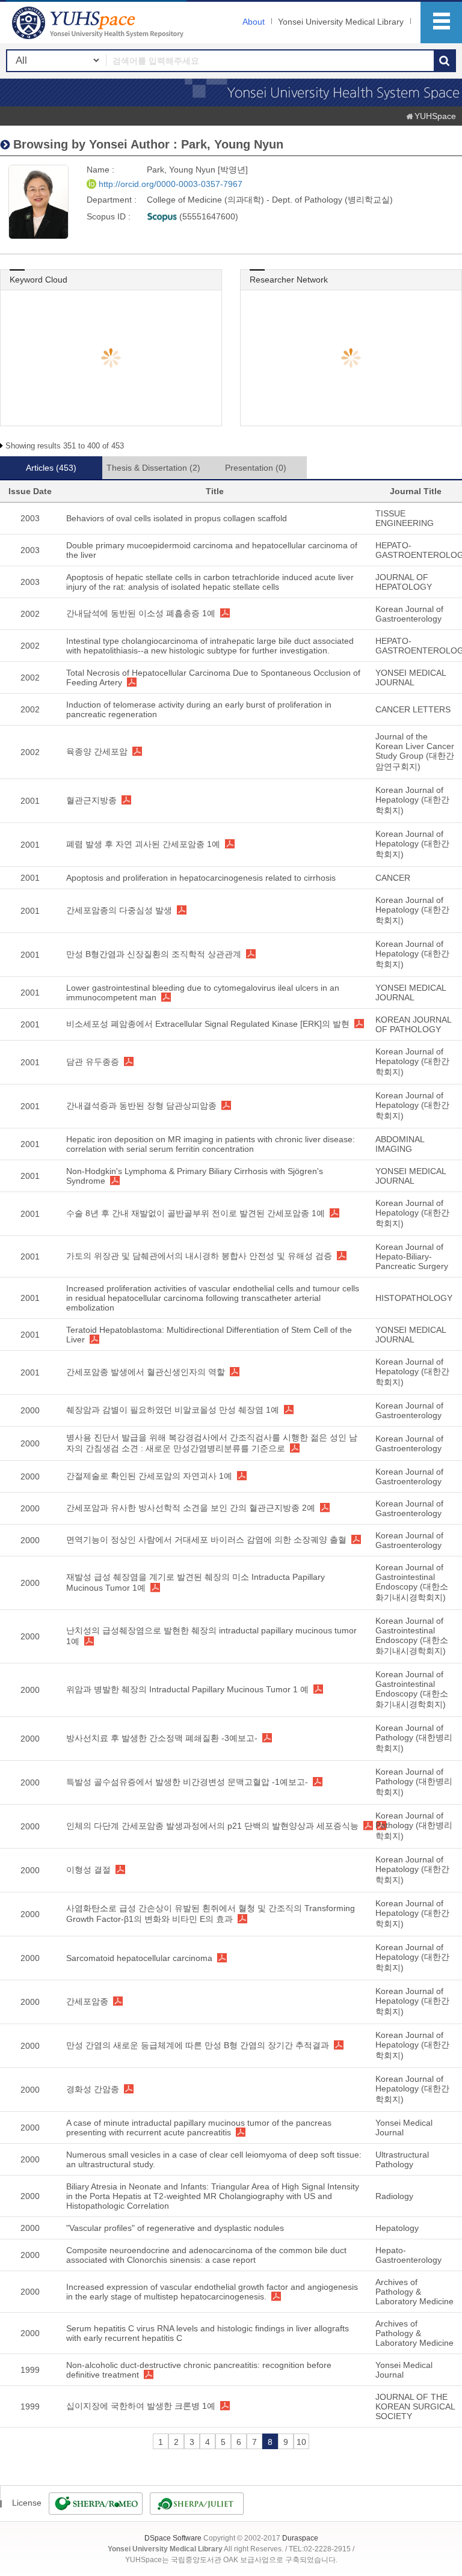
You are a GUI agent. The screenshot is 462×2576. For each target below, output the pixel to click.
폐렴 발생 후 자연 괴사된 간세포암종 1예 (143, 844)
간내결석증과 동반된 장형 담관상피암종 (141, 1106)
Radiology (394, 2196)
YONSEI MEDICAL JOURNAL (411, 678)
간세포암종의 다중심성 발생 (119, 910)
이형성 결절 (88, 1870)
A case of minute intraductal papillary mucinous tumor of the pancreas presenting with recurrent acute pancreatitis (199, 2128)
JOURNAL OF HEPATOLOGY (404, 582)
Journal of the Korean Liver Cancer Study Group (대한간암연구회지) (415, 751)
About (254, 22)
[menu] (441, 23)
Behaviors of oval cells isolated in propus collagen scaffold (177, 518)
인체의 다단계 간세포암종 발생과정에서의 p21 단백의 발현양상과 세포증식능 (212, 1826)
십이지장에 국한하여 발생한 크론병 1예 (141, 2406)
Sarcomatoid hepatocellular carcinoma (139, 1958)
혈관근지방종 (91, 800)
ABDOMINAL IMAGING (400, 1144)
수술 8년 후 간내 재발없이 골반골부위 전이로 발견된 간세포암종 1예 (196, 1213)
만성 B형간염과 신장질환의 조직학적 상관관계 (154, 954)
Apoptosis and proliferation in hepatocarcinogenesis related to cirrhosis (201, 878)
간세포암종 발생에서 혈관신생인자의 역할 (146, 1372)
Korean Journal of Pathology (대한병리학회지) (414, 1738)
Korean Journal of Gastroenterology (409, 614)
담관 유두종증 (93, 1062)
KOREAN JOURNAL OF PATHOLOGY (413, 1024)
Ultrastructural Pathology (402, 2159)
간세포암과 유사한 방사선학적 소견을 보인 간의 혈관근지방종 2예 (191, 1508)
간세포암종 (87, 2001)
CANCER (393, 878)
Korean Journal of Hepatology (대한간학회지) (412, 800)
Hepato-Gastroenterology (408, 2255)
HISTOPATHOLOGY (414, 1298)
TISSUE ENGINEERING (405, 518)
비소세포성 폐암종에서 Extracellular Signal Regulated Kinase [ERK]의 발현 (208, 1024)
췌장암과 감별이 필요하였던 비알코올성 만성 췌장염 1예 (173, 1410)
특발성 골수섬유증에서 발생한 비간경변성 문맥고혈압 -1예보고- (187, 1782)
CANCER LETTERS (413, 709)
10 (301, 2442)
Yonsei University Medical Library (341, 22)
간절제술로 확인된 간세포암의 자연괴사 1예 (149, 1476)
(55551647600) (208, 216)
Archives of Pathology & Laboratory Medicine (414, 2292)
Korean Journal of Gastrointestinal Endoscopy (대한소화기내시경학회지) (412, 1582)
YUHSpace (435, 116)
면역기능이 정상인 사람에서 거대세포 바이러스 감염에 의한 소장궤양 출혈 (206, 1540)
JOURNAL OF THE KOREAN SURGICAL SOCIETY (415, 2406)
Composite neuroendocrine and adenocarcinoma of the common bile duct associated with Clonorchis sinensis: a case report (206, 2255)
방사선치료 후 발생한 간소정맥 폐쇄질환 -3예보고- (162, 1738)
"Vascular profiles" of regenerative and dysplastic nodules (175, 2228)
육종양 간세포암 (97, 751)
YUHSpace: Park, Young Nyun (99, 23)
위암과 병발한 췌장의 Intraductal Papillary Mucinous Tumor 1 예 (187, 1689)
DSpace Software (173, 2538)
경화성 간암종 (93, 2089)
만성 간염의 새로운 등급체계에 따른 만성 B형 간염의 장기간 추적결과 (198, 2045)
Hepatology (397, 2228)
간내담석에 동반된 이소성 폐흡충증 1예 (141, 613)
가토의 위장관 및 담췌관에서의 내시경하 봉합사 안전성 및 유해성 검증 (199, 1256)
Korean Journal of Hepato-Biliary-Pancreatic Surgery (412, 1256)
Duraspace (300, 2538)
